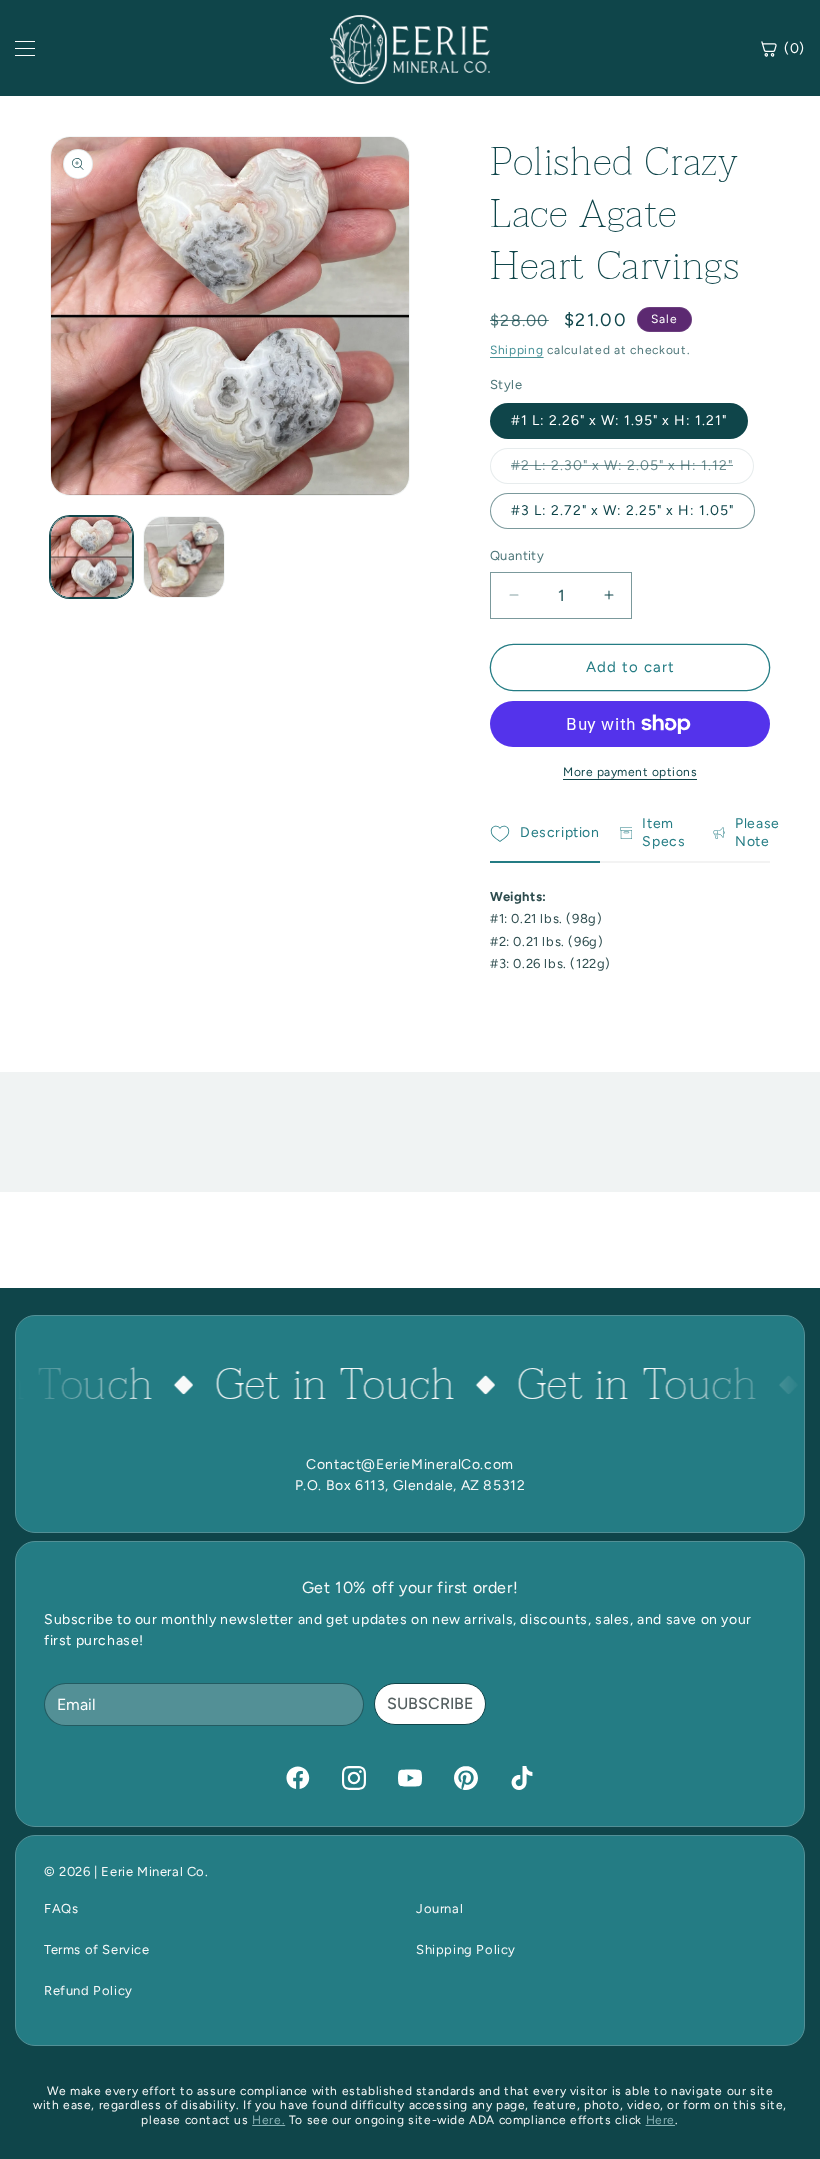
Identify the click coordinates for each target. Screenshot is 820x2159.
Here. (268, 2120)
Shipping (517, 350)
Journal (439, 1908)
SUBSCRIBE (430, 1703)
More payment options (630, 772)
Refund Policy (88, 1990)
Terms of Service (97, 1949)
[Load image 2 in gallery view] (184, 557)
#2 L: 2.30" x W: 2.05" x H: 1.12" (632, 470)
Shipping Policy (466, 1949)
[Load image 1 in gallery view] (91, 557)
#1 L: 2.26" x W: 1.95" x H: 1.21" (619, 420)
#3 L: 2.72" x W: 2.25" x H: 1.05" (622, 510)
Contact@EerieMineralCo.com (410, 1464)
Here (660, 2120)
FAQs (61, 1908)
